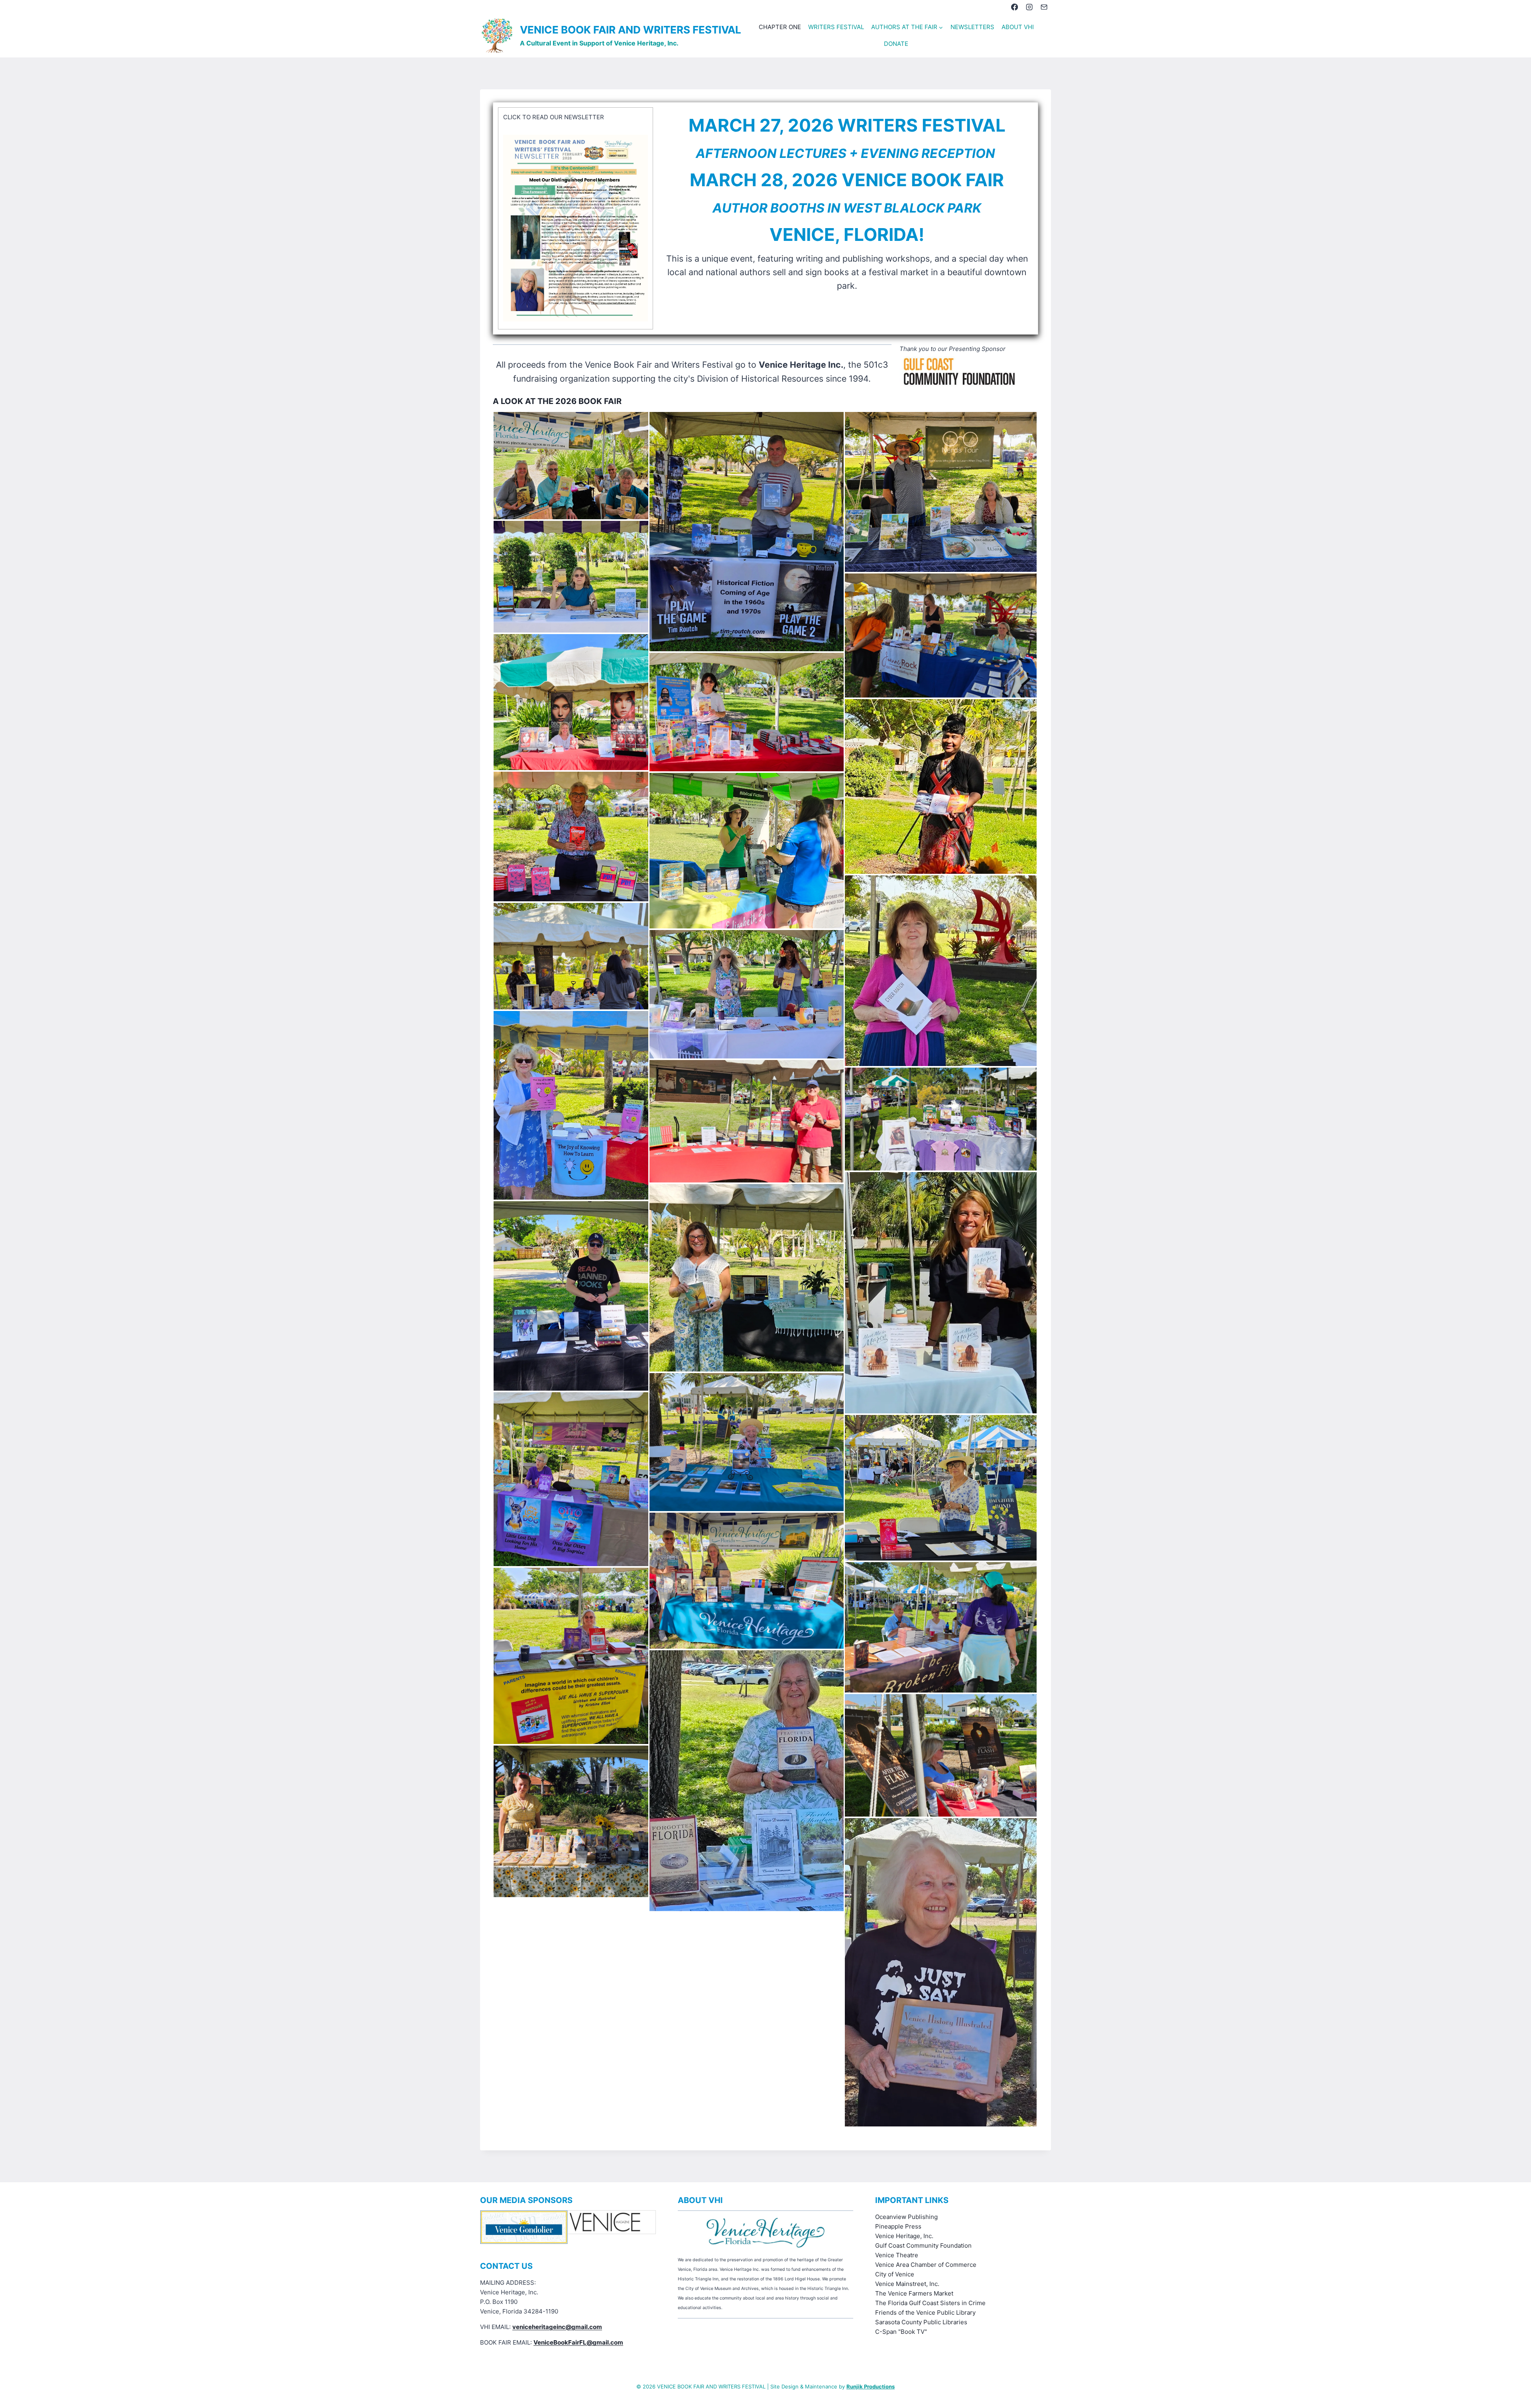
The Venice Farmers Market (914, 2293)
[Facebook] (1014, 7)
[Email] (1044, 7)
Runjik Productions (871, 2386)
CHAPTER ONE (780, 27)
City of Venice (895, 2274)
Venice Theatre (897, 2255)
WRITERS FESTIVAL (836, 27)
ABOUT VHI (1018, 27)
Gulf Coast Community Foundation (923, 2245)
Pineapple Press (898, 2226)
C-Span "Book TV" (901, 2332)
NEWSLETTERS (972, 27)
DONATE (896, 44)
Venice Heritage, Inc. (904, 2236)
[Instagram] (1029, 7)
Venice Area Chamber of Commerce (926, 2265)
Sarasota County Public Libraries (921, 2322)
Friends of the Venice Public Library (925, 2312)
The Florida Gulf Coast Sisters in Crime (930, 2303)
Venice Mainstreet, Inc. (907, 2284)
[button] (571, 466)
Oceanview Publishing (906, 2217)
